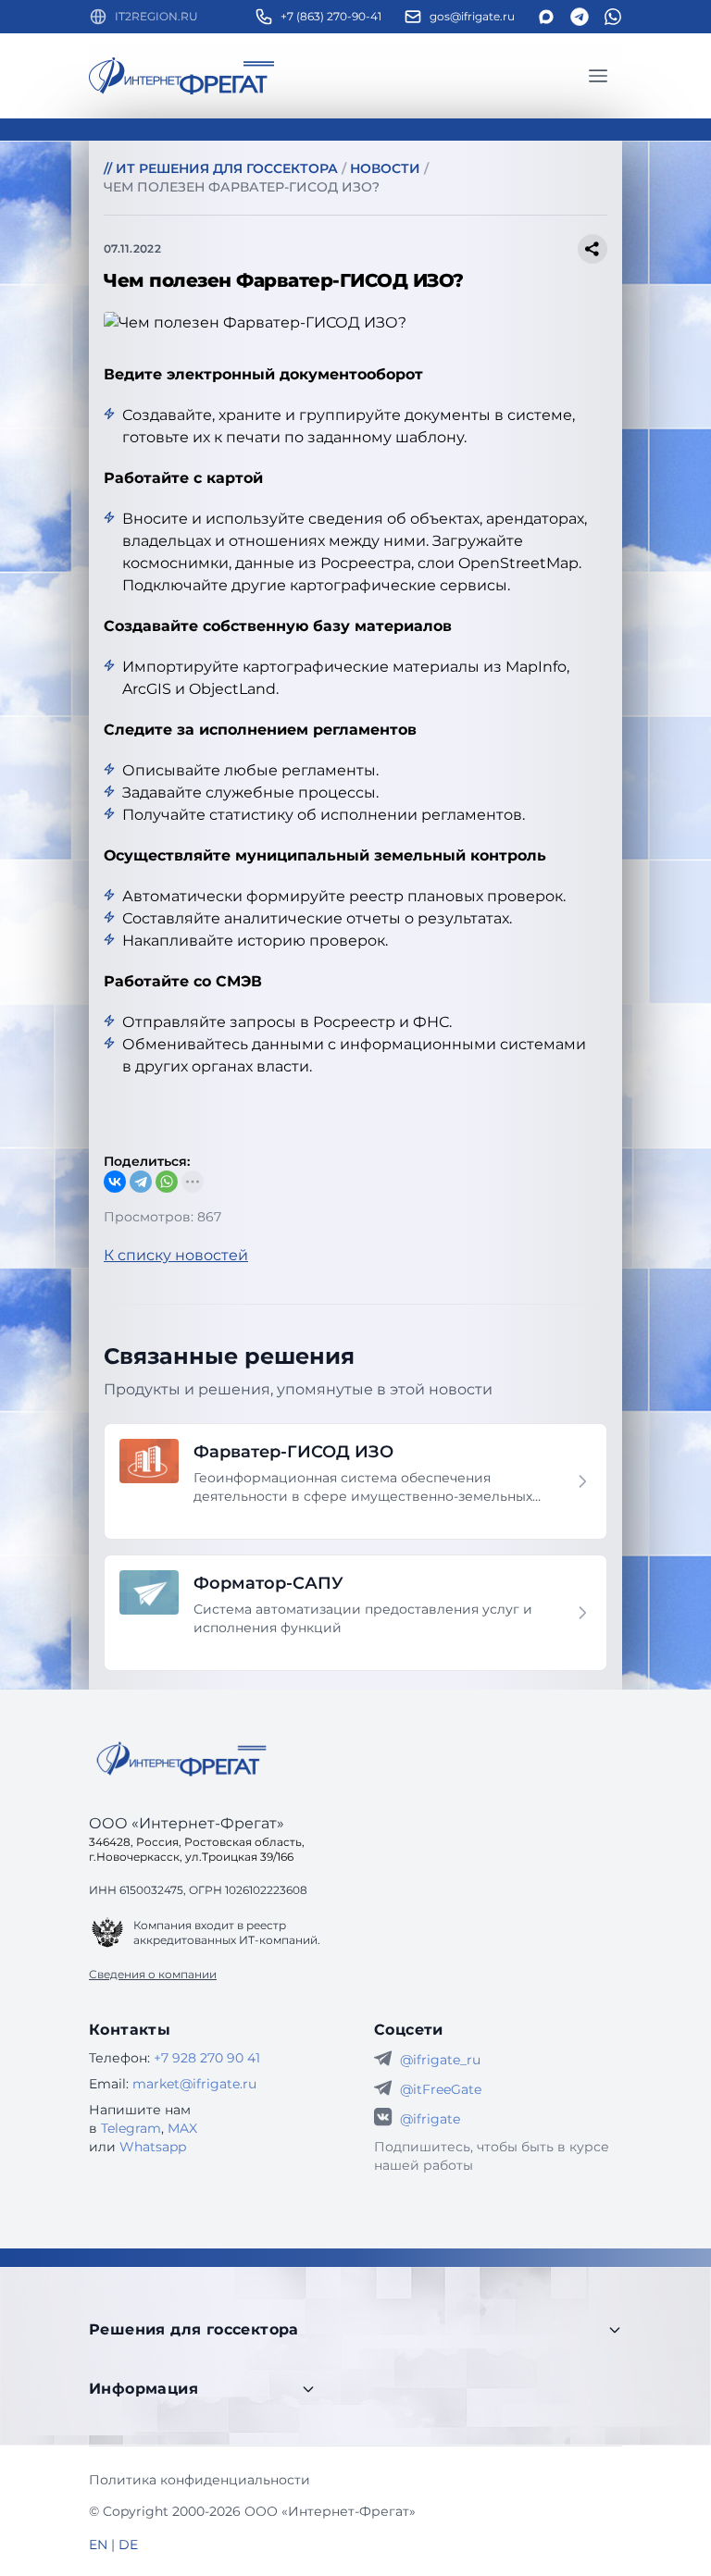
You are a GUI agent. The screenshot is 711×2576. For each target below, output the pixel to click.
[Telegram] (141, 1182)
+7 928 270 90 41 (207, 2058)
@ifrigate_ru (440, 2060)
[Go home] (181, 1759)
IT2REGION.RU (156, 16)
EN (98, 2545)
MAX (182, 2128)
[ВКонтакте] (115, 1182)
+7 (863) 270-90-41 (331, 16)
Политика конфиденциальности (200, 2480)
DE (128, 2545)
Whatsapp (153, 2147)
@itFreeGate (441, 2089)
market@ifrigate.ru (194, 2084)
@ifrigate (430, 2119)
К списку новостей (176, 1255)
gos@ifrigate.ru (472, 16)
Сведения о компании (153, 1974)
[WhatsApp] (167, 1182)
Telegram (131, 2128)
